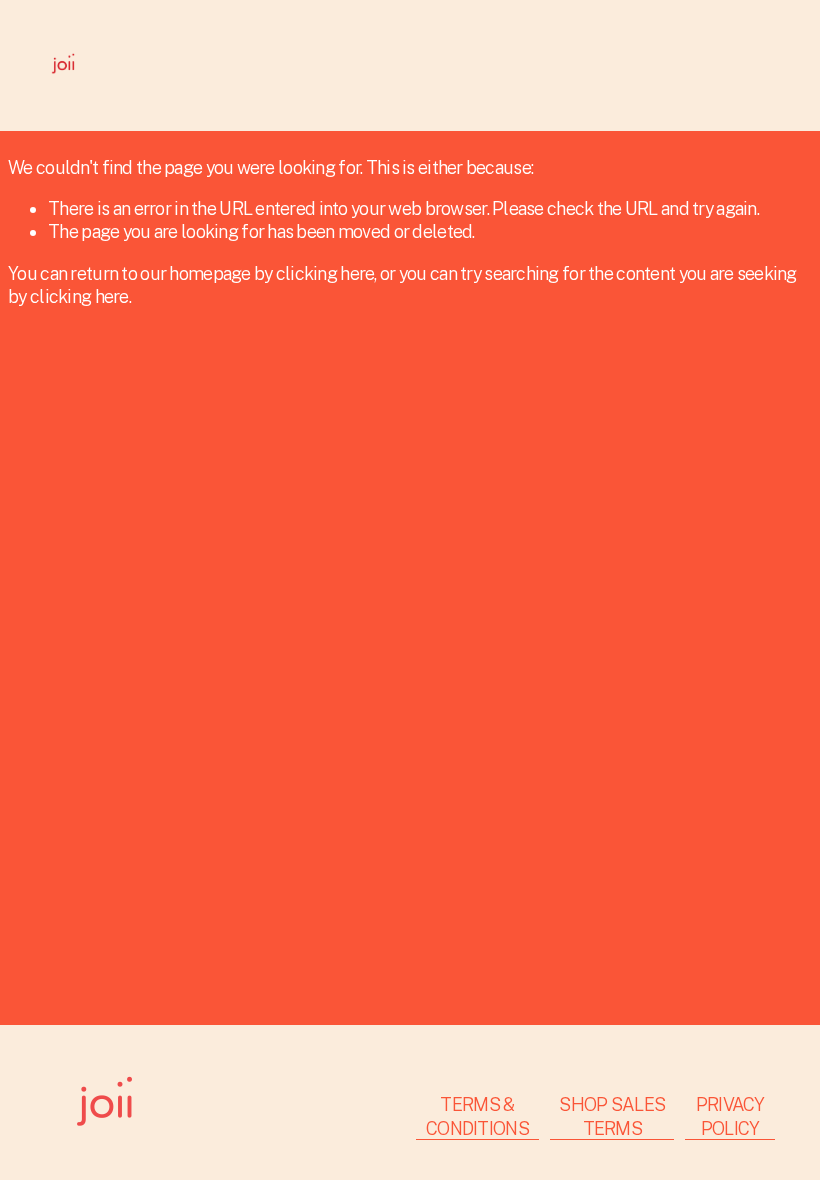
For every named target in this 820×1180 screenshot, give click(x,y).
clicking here (325, 273)
